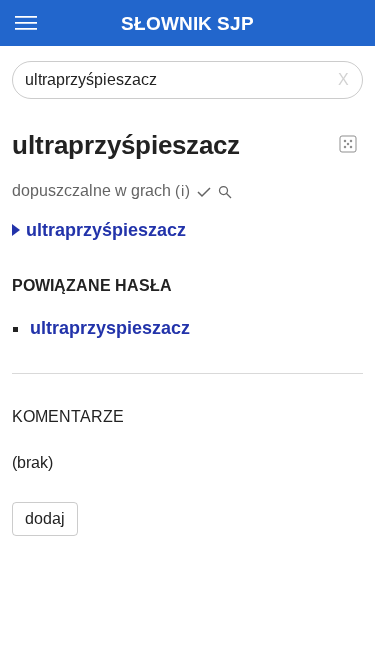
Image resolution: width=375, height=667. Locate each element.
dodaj (45, 518)
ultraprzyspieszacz (110, 328)
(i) (183, 190)
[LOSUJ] (348, 143)
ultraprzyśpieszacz (106, 230)
